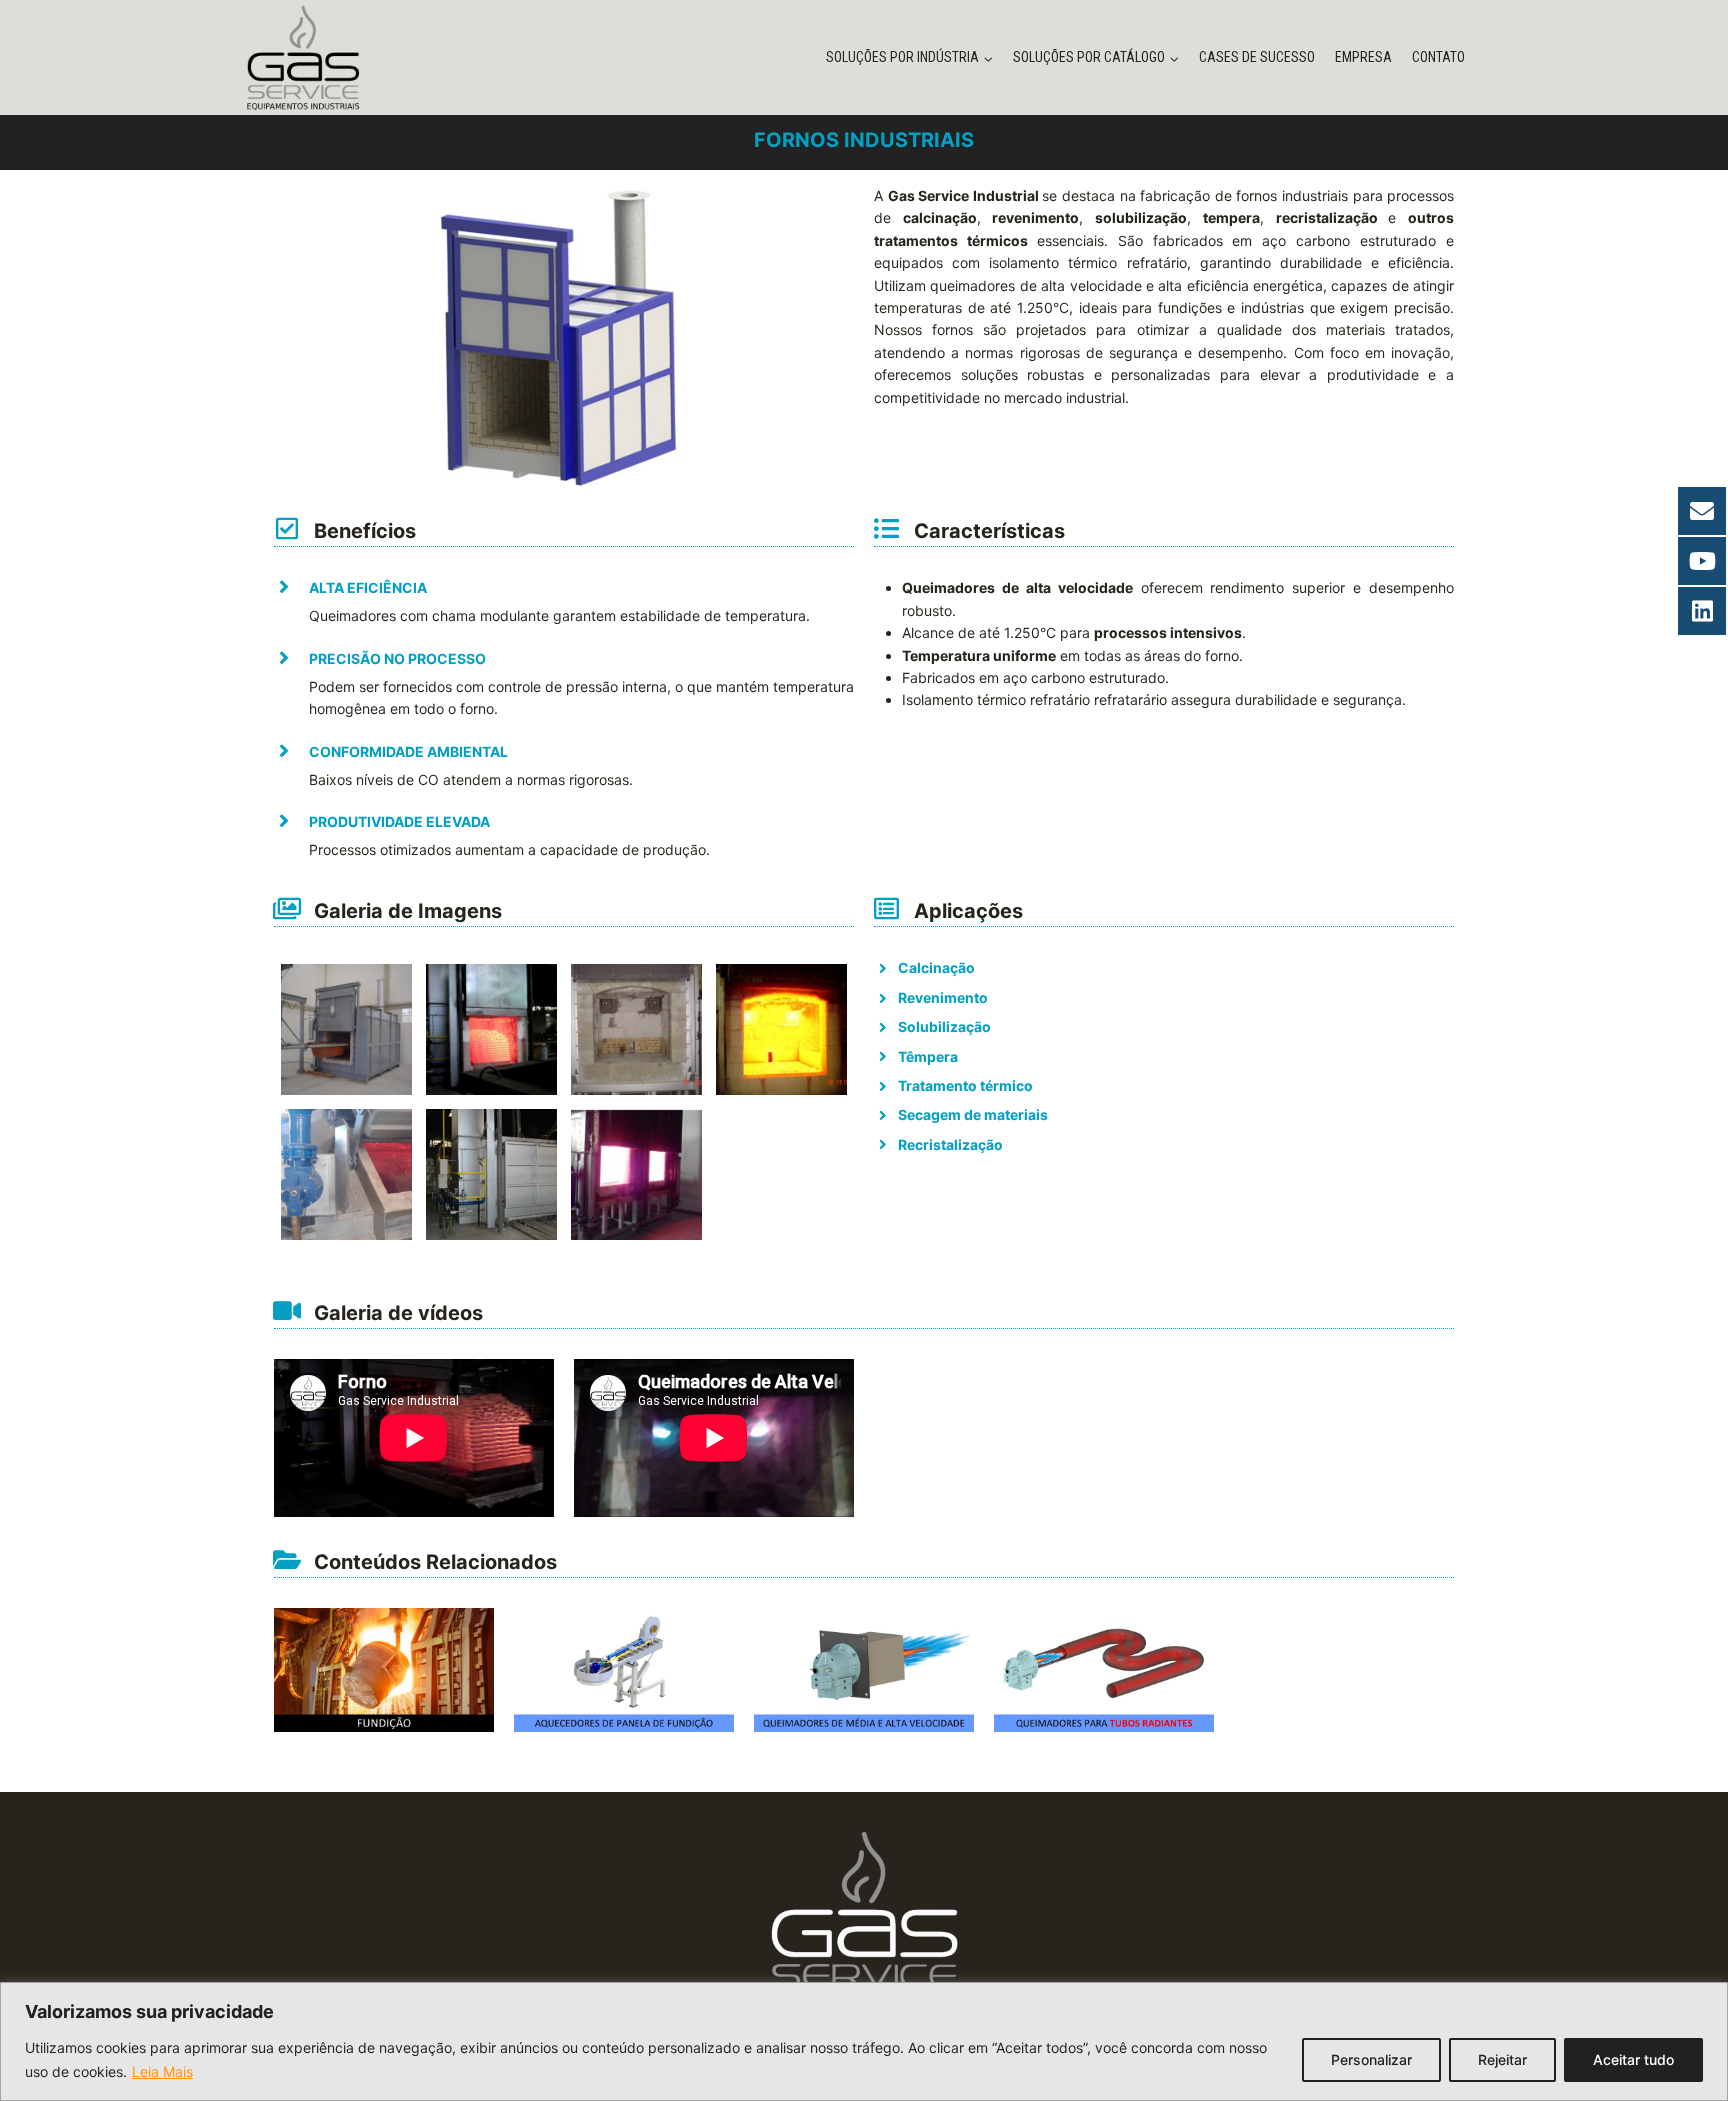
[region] (864, 2041)
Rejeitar (1502, 2059)
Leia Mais (162, 2071)
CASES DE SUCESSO (1257, 57)
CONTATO (1438, 57)
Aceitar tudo (1633, 2059)
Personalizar (1371, 2059)
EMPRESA (1363, 57)
